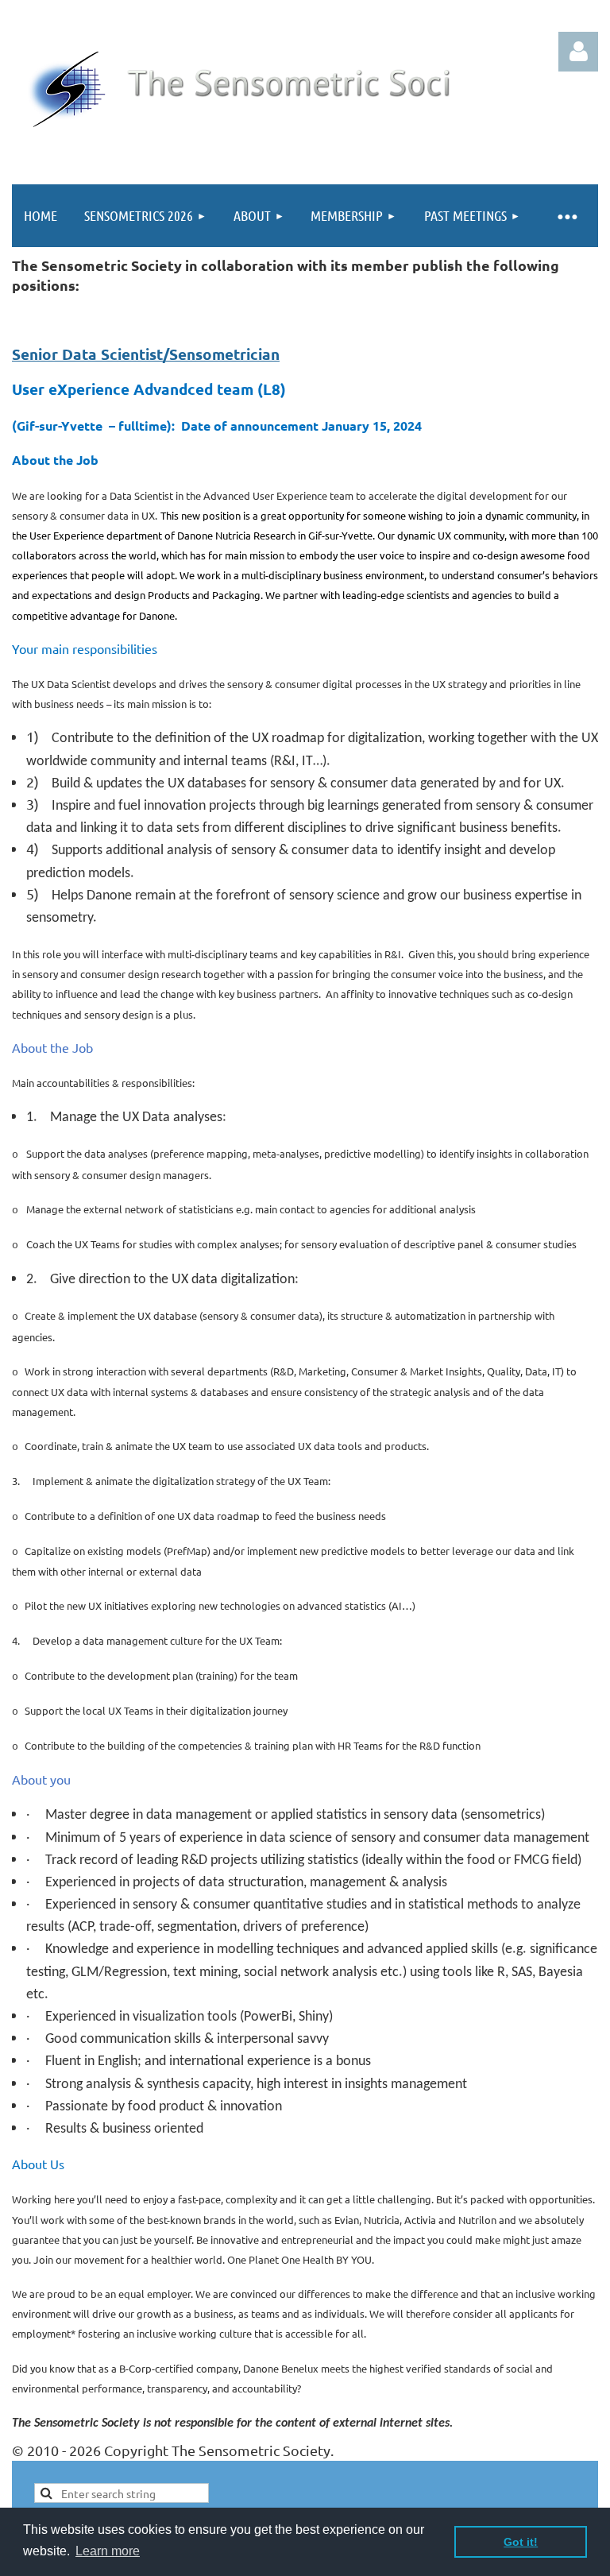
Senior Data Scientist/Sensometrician (146, 354)
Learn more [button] (108, 2551)
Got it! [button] (521, 2542)
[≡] (566, 216)
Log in (578, 52)
